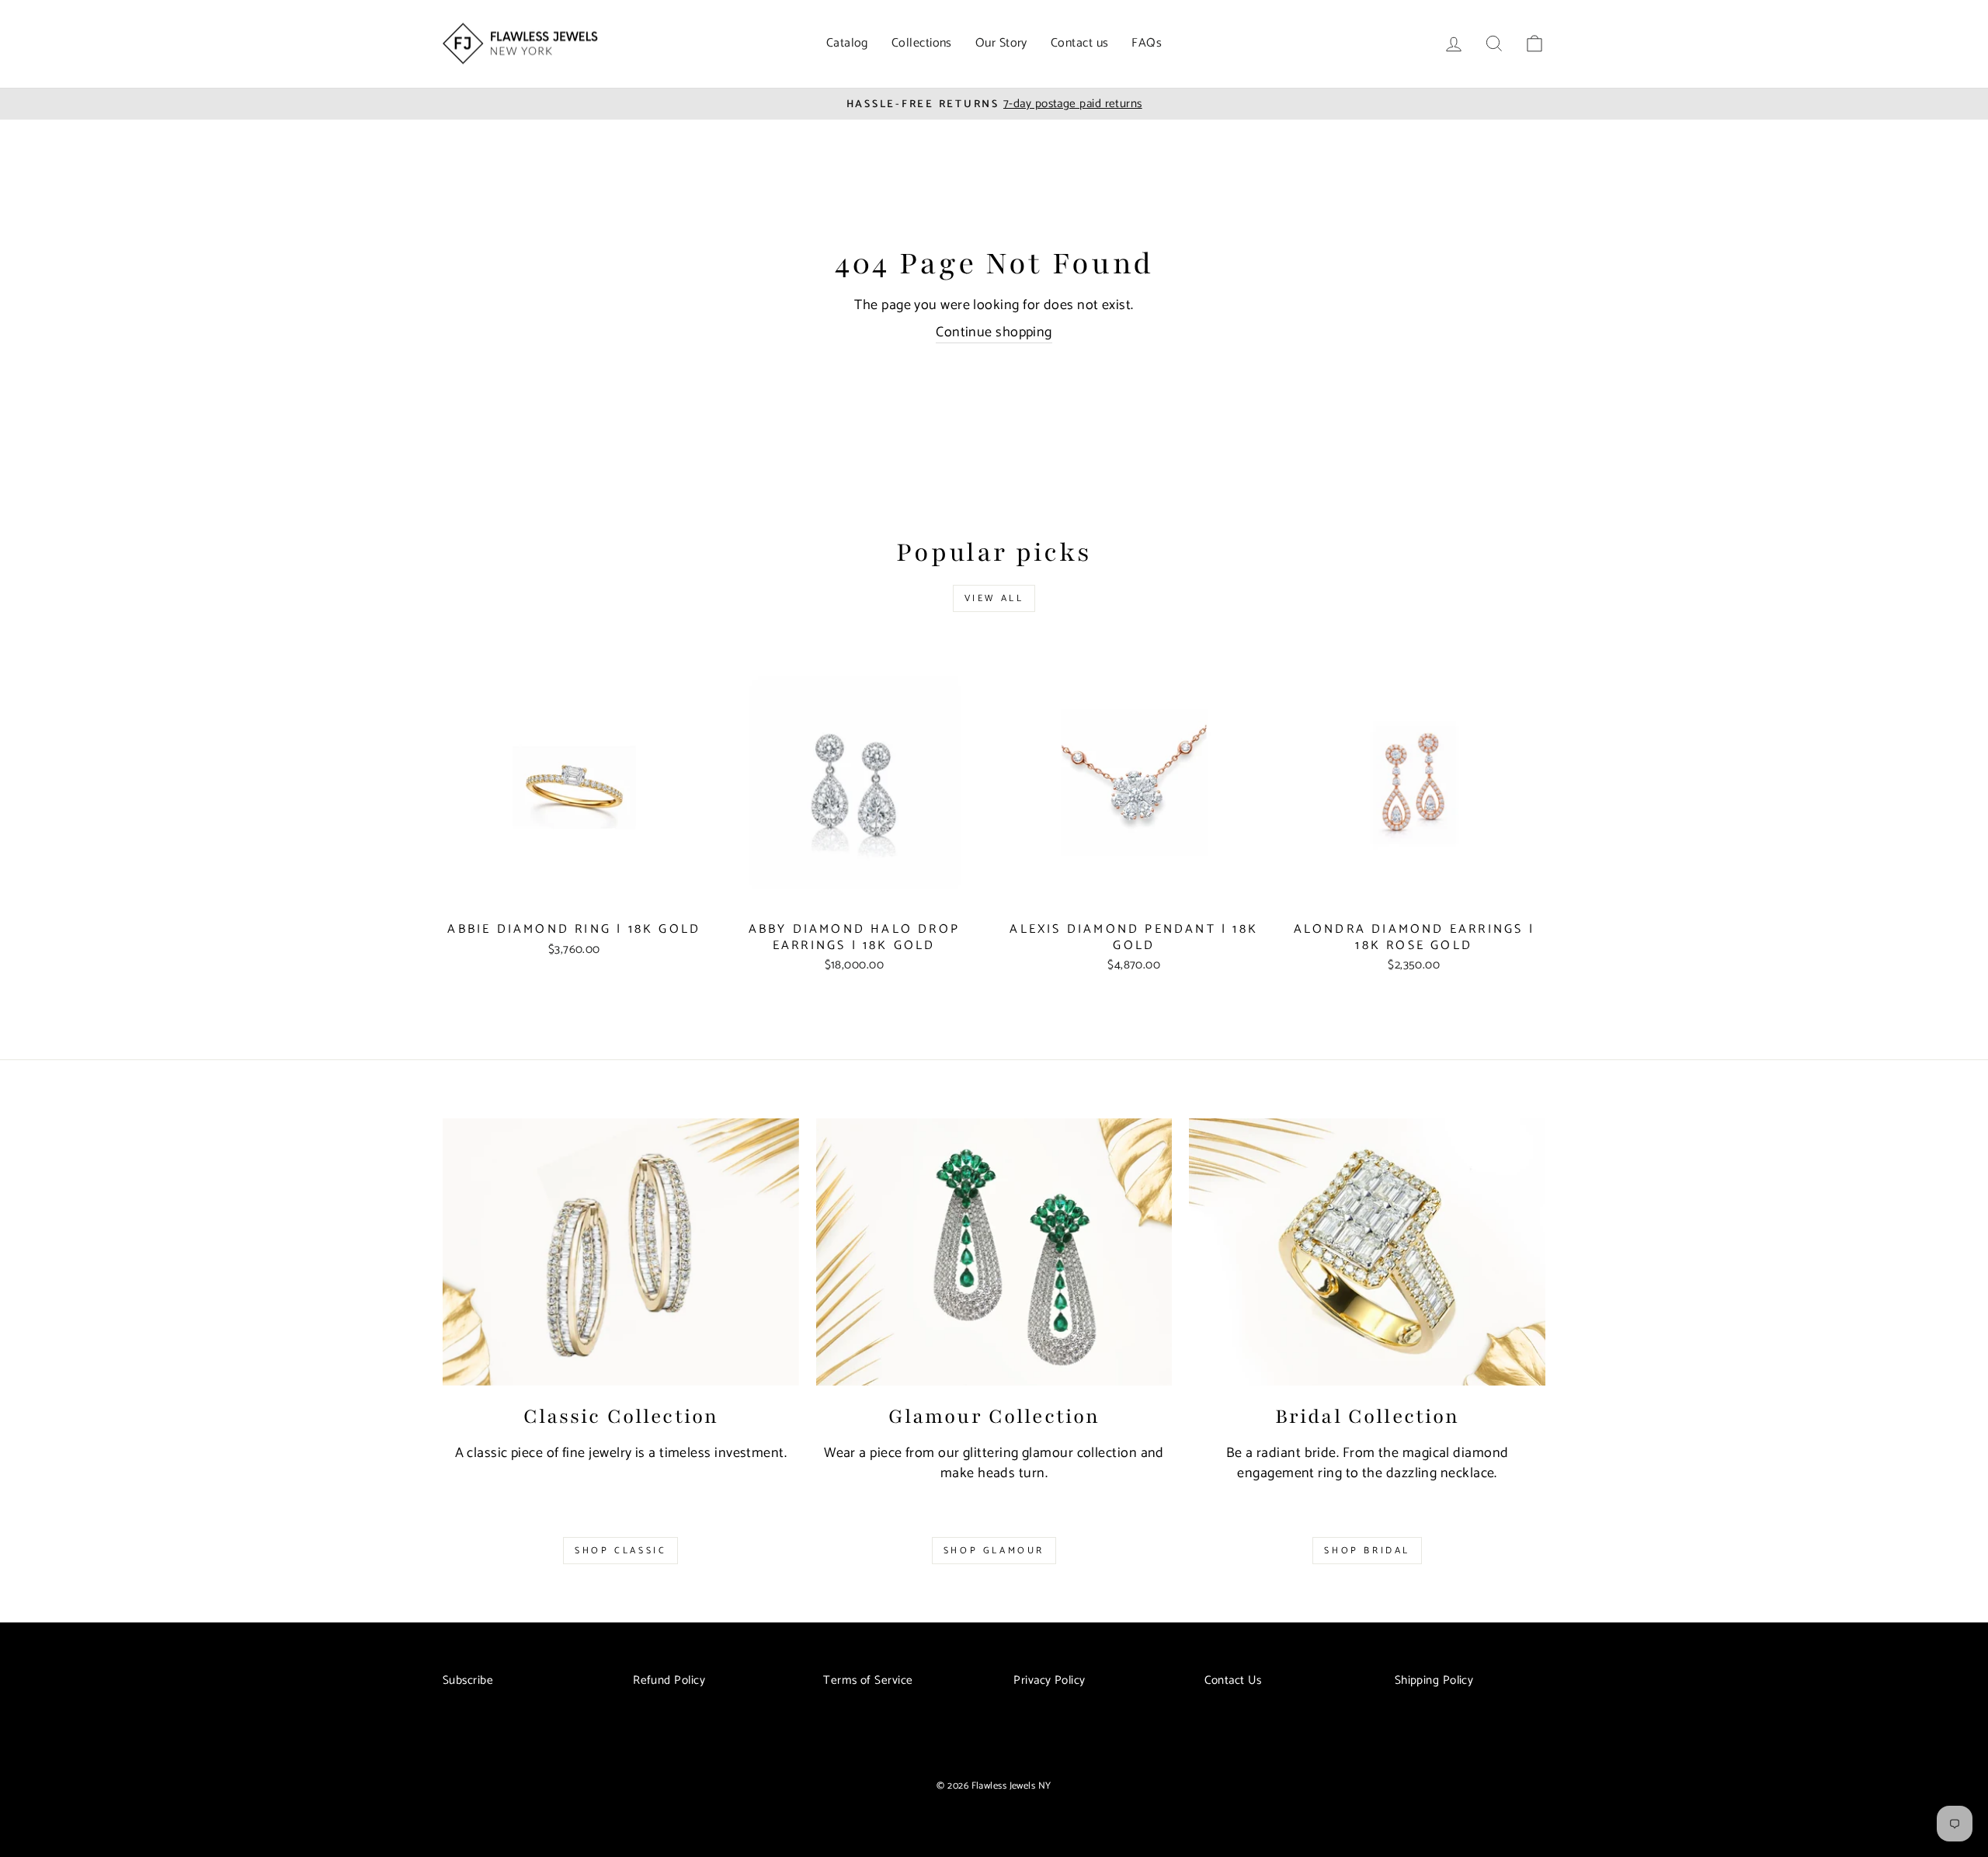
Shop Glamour (994, 1551)
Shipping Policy (1434, 1680)
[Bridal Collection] (1367, 1252)
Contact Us (1233, 1680)
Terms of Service (868, 1680)
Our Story (1001, 43)
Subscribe (468, 1680)
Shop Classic (620, 1551)
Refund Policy (669, 1680)
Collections (922, 43)
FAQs (1147, 43)
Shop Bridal (1367, 1551)
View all (994, 598)
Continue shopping (994, 333)
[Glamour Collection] (994, 1252)
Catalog (847, 43)
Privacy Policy (1049, 1680)
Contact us (1080, 43)
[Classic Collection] (621, 1252)
